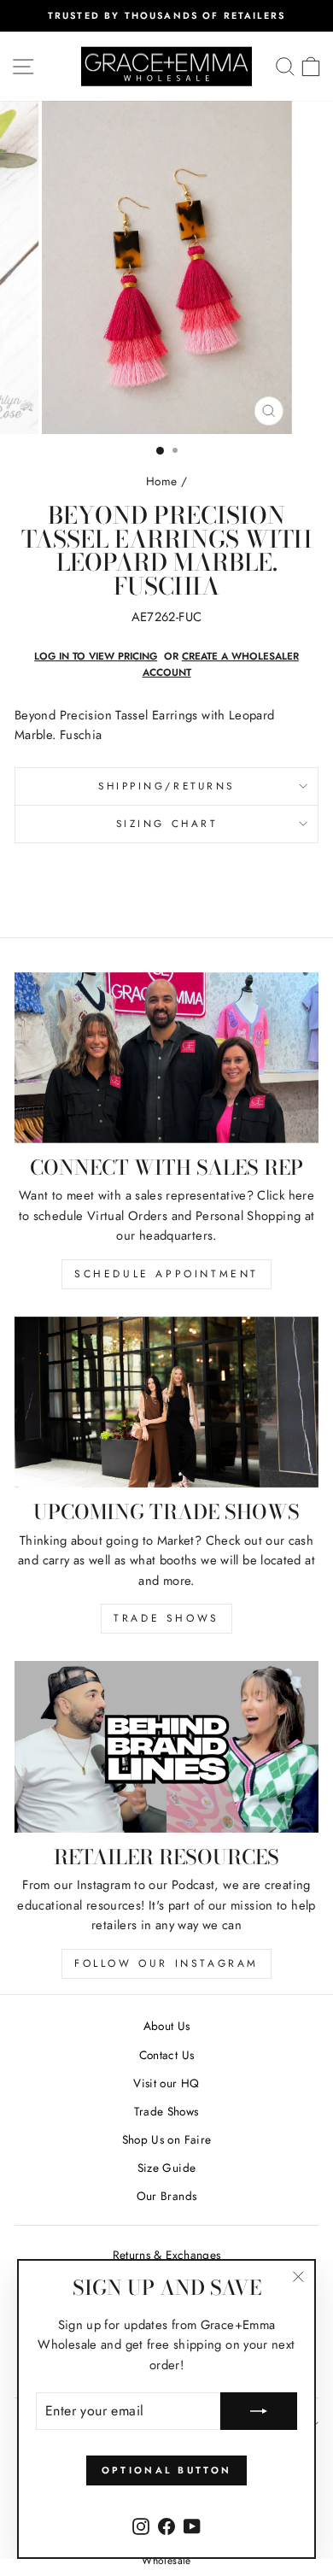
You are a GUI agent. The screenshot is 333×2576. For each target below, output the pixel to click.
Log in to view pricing (96, 656)
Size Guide (167, 2168)
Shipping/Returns (166, 786)
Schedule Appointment (166, 1274)
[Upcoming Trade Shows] (166, 1402)
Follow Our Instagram (166, 1963)
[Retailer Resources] (166, 1746)
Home (161, 481)
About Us (167, 2026)
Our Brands (167, 2196)
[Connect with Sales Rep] (166, 1058)
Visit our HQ (166, 2083)
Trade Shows (166, 1618)
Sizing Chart (166, 823)
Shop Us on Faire (167, 2139)
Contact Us (167, 2055)
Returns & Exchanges (167, 2255)
